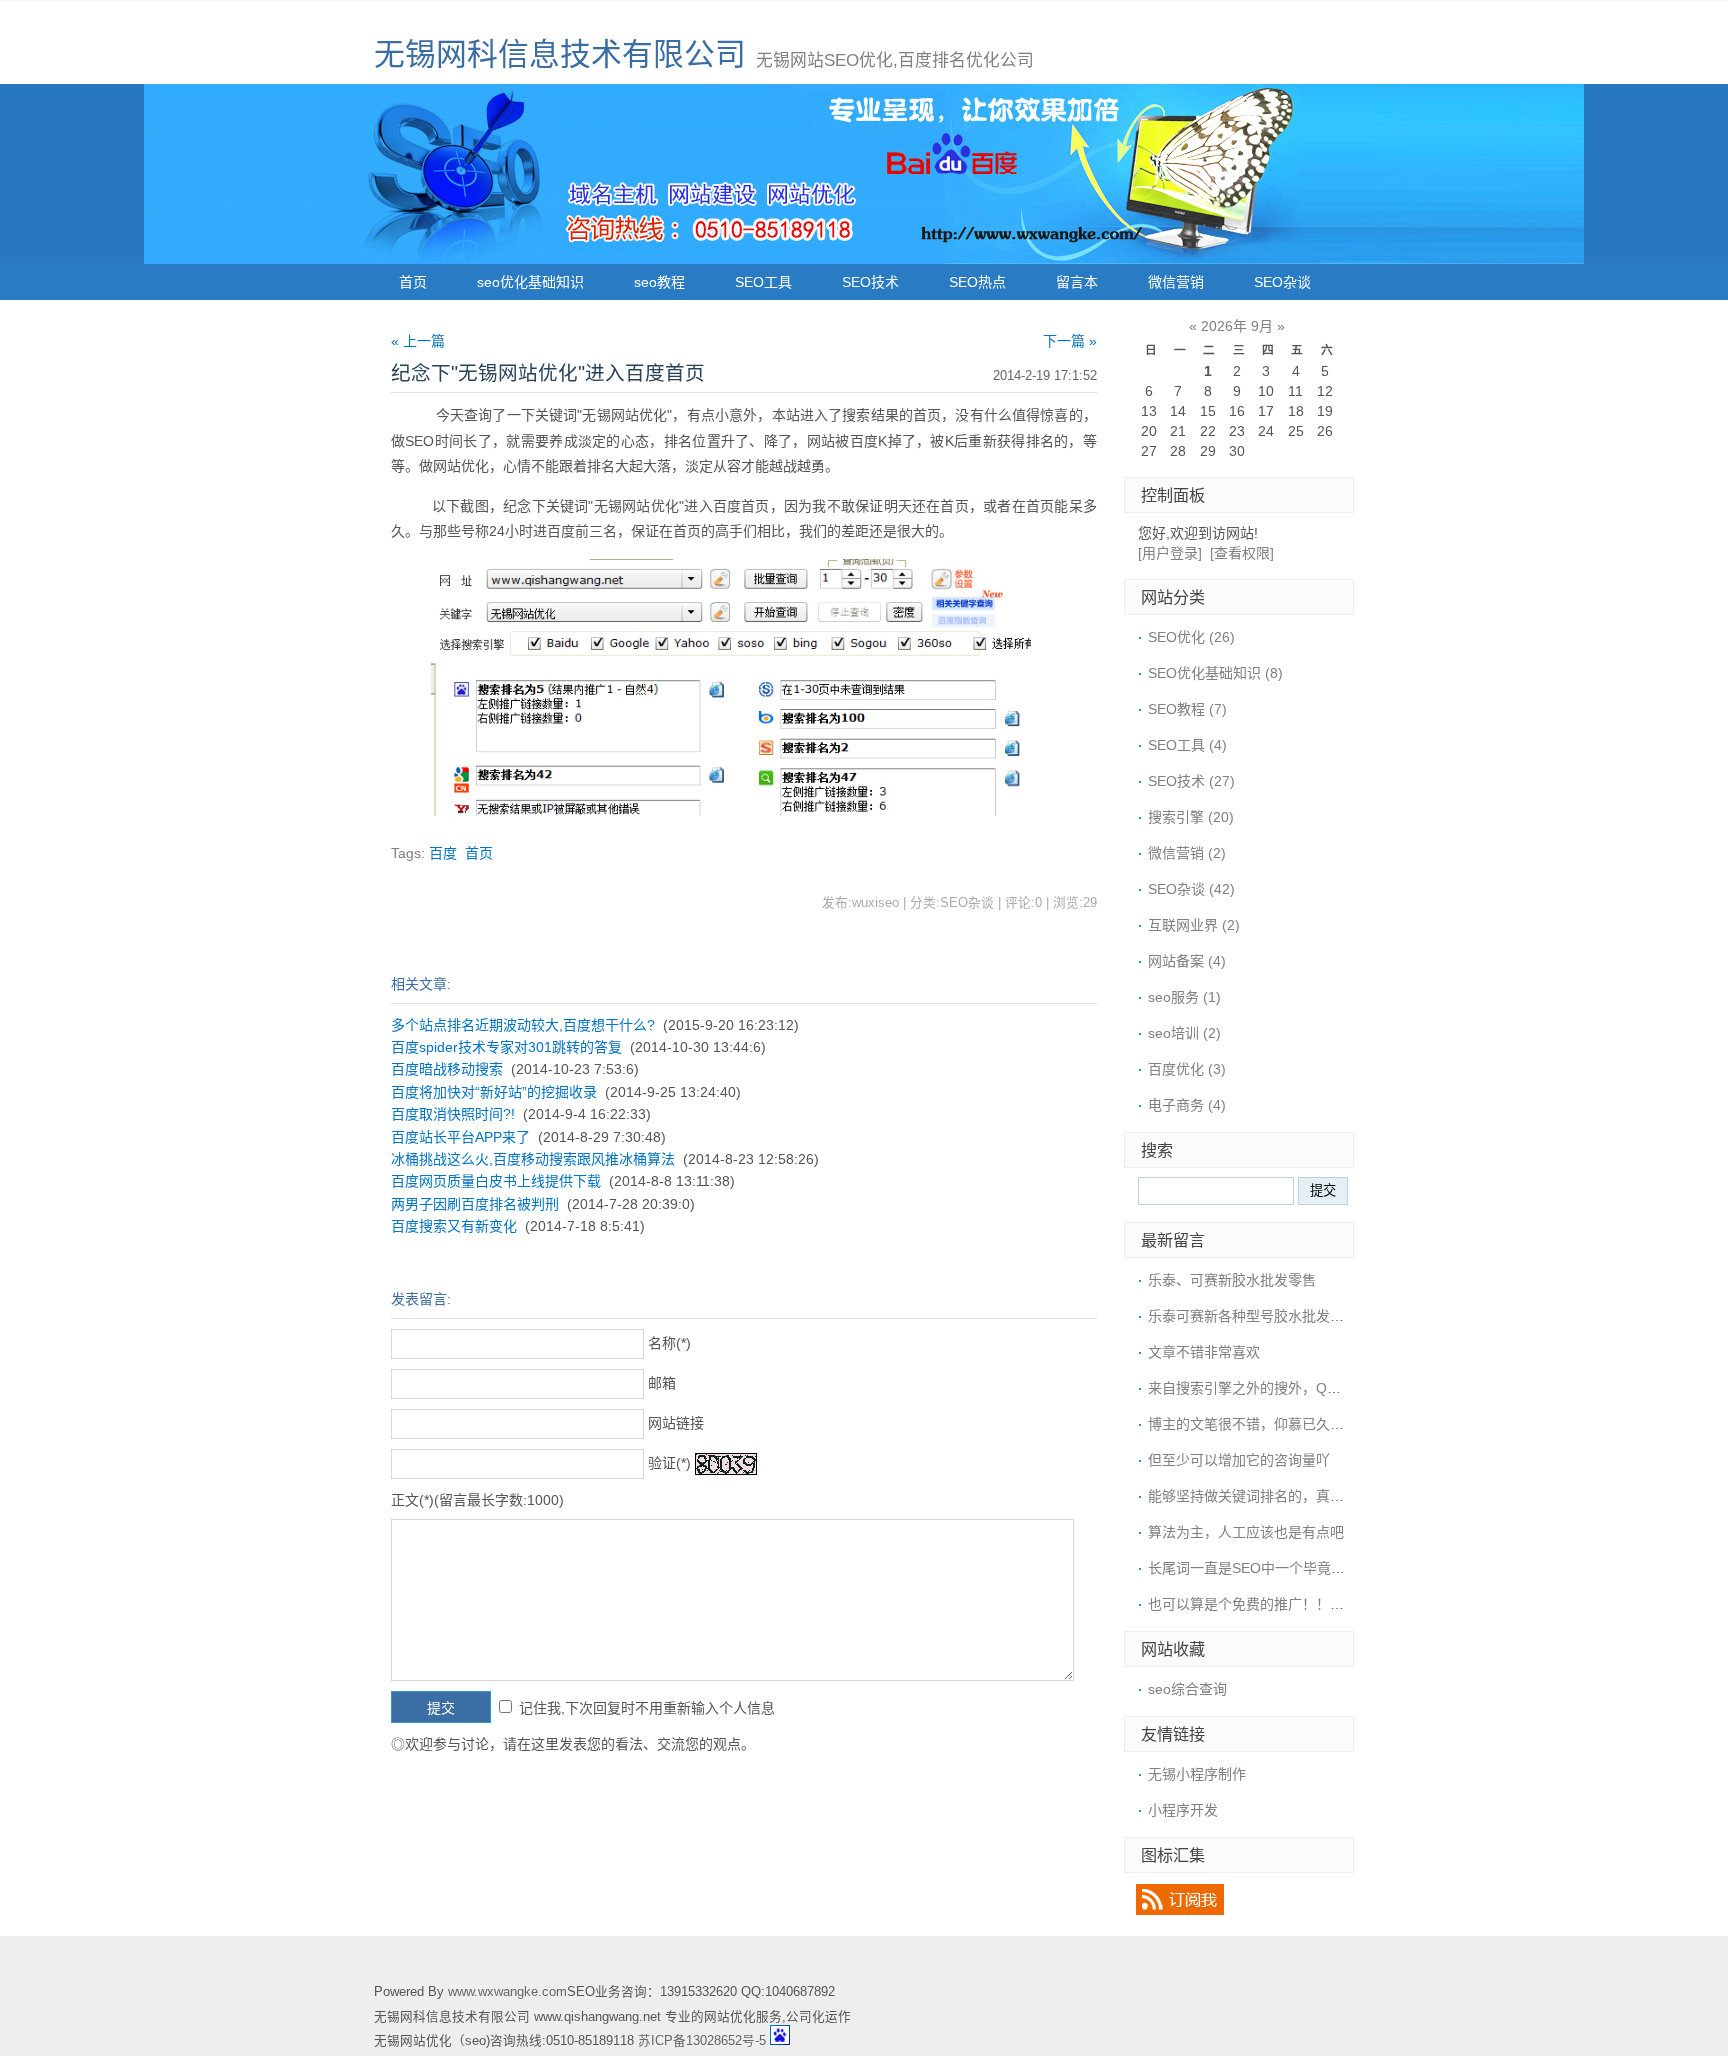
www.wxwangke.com (507, 1992)
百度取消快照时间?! (453, 1114)
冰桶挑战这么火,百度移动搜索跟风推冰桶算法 (533, 1159)
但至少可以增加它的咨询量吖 (1239, 1460)
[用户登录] (1170, 553)
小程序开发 (1183, 1810)
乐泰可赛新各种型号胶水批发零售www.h (1273, 1316)
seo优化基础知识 (530, 282)
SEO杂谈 (1282, 282)
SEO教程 (1187, 709)
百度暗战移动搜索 (447, 1069)
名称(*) (669, 1343)
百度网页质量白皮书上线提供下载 (496, 1181)
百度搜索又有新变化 (454, 1226)
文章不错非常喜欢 (1204, 1352)
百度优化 (1187, 1069)
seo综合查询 (1187, 1689)
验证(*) (669, 1463)
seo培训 (1184, 1033)
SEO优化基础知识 (1215, 673)
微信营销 (1176, 282)
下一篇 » (1070, 341)
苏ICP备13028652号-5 (702, 2041)
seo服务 (1184, 997)
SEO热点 (977, 282)
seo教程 (659, 282)
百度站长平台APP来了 (460, 1137)
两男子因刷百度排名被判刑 (475, 1204)
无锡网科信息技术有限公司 (560, 54)
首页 (413, 282)
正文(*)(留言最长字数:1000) (477, 1500)
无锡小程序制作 (1197, 1774)
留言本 (1077, 282)
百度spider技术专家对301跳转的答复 (506, 1047)
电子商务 (1187, 1105)
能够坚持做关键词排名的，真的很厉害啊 (1274, 1496)
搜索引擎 (1191, 817)
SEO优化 (1191, 637)
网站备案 (1187, 961)
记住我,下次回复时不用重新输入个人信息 (647, 1708)
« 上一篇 (418, 341)
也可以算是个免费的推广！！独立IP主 (1266, 1604)
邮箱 (662, 1383)
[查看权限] (1242, 553)
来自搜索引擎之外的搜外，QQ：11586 (1269, 1388)
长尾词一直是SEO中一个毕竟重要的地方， (1281, 1568)
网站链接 (676, 1423)
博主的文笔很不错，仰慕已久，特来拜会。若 (1288, 1424)
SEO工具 (763, 282)
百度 (443, 853)
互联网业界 (1194, 925)
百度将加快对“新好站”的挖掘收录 (494, 1092)
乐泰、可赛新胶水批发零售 (1232, 1280)
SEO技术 (870, 282)
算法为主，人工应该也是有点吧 (1246, 1532)
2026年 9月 (1237, 326)
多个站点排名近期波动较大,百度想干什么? (523, 1025)
